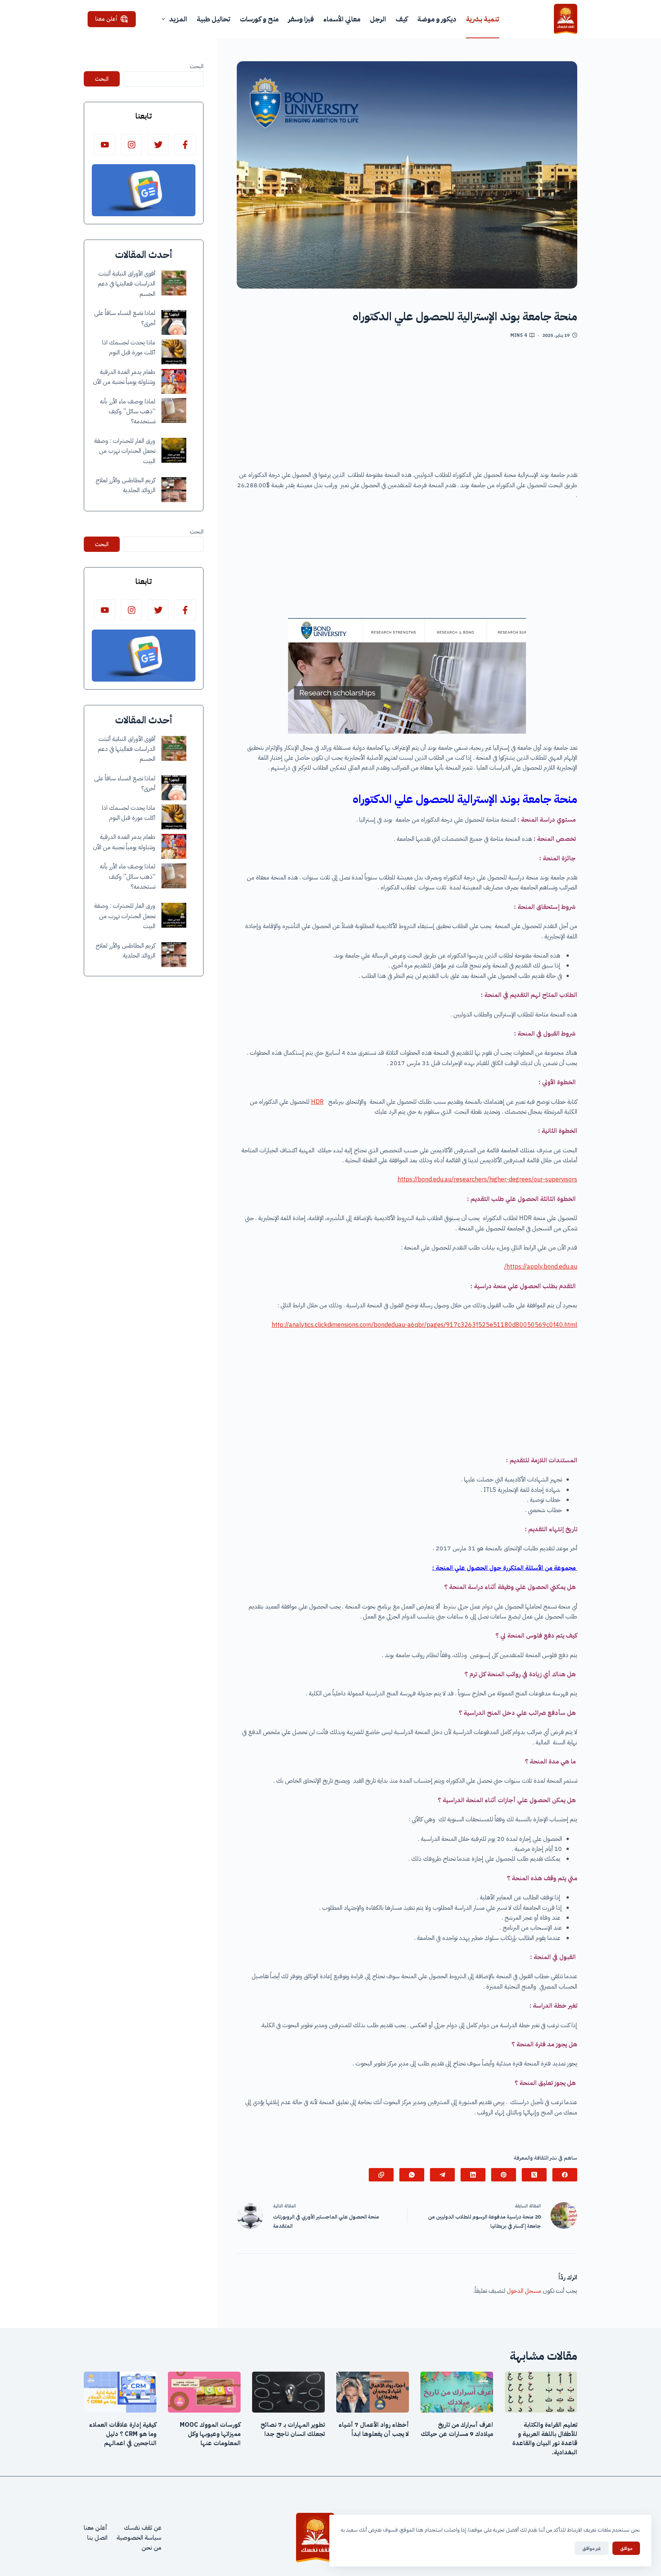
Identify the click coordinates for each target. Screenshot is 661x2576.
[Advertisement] (407, 407)
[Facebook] (565, 2175)
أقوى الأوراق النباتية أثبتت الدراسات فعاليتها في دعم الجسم (127, 284)
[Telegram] (442, 2175)
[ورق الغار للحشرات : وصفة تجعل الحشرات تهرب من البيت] (174, 450)
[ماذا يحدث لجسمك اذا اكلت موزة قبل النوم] (174, 352)
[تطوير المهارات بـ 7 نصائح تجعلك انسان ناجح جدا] (288, 2392)
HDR (317, 1102)
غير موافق (592, 2548)
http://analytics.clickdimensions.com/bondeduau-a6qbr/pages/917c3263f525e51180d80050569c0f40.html (424, 1325)
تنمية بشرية (483, 19)
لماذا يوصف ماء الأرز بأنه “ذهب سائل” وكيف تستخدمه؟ (128, 412)
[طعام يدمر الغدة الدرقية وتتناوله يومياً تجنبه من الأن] (174, 381)
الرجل (378, 19)
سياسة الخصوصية (139, 2538)
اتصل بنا (97, 2538)
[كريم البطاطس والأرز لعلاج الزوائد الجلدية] (174, 490)
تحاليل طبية (213, 19)
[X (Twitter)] (534, 2175)
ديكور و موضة (437, 19)
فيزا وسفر (301, 19)
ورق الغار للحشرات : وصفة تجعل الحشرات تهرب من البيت (125, 451)
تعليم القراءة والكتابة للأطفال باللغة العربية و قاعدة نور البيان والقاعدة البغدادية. (545, 2439)
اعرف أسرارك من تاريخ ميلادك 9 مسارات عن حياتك (457, 2429)
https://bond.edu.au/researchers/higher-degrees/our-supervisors (487, 1180)
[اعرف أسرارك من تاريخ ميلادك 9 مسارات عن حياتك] (457, 2392)
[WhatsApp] (412, 2175)
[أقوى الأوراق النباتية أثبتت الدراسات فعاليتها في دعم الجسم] (174, 283)
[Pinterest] (504, 2175)
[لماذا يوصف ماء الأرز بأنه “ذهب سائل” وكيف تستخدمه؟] (174, 410)
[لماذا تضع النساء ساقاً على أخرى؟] (174, 322)
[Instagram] (131, 144)
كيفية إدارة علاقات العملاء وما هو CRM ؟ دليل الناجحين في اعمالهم (123, 2434)
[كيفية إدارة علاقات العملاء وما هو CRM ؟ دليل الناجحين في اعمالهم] (120, 2392)
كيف (402, 19)
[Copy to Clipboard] (381, 2175)
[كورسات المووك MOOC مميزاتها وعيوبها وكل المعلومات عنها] (204, 2392)
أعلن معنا (106, 19)
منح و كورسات (259, 19)
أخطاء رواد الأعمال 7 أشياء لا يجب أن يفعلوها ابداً (374, 2429)
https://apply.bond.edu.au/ (541, 1267)
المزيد (178, 19)
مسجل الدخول (524, 2291)
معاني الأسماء (342, 19)
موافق (626, 2548)
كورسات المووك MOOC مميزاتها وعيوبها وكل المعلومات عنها (210, 2434)
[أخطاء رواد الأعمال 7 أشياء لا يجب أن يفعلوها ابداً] (373, 2392)
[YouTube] (105, 144)
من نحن (151, 2548)
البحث (197, 66)
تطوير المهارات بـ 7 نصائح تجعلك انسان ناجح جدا (293, 2429)
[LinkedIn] (473, 2175)
